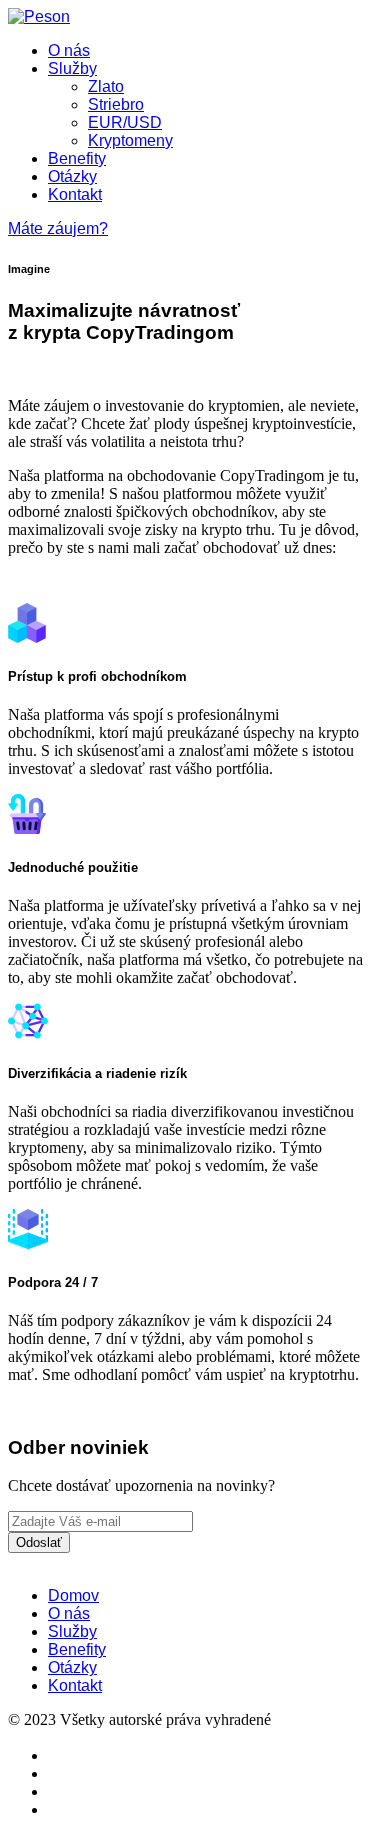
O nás (69, 50)
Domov (73, 1595)
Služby (72, 68)
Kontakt (75, 194)
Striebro (116, 104)
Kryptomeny (130, 140)
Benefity (77, 158)
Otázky (72, 176)
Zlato (106, 86)
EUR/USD (125, 122)
